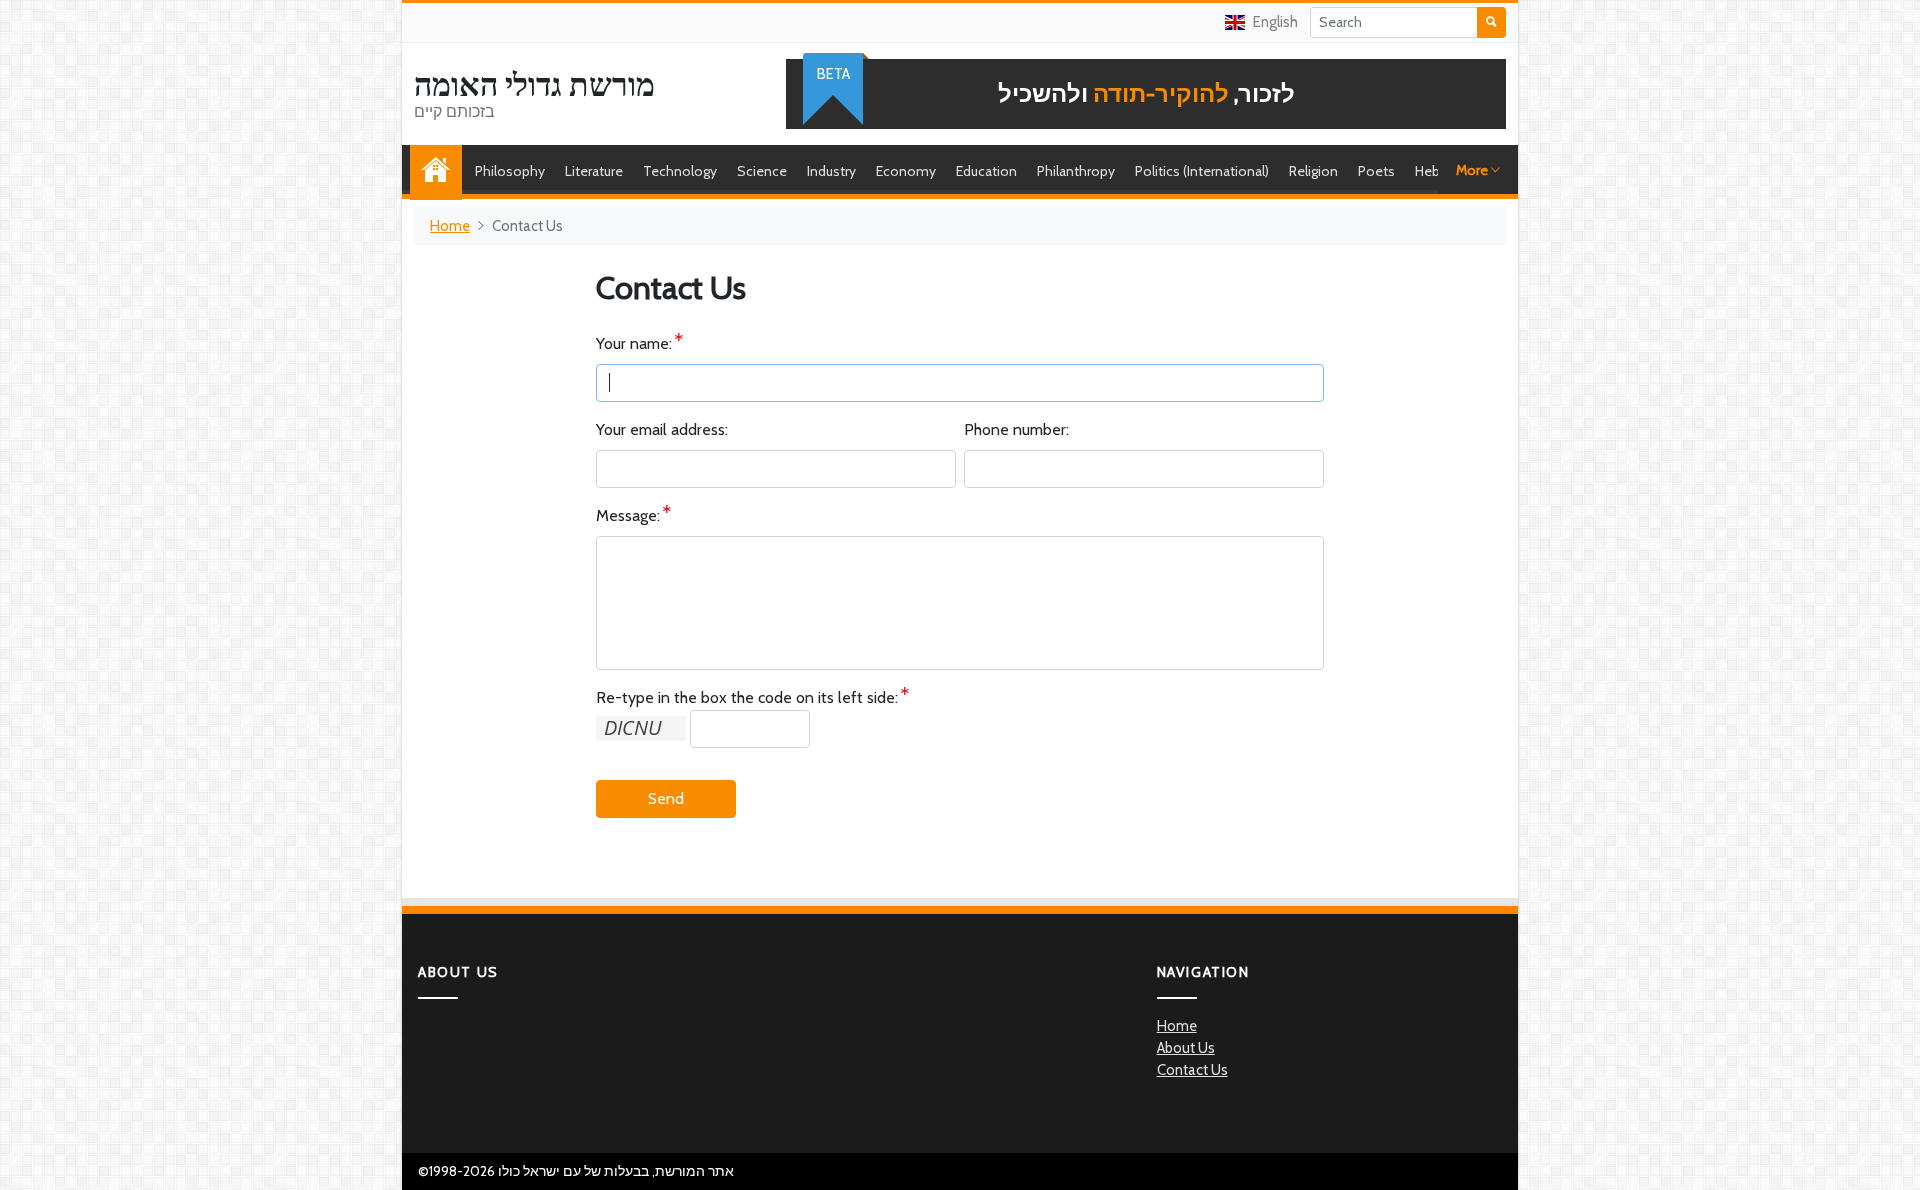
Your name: (634, 343)
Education (986, 171)
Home (441, 171)
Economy (906, 171)
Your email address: (662, 429)
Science (762, 171)
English (1275, 22)
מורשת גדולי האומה (534, 85)
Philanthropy (1076, 171)
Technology (680, 171)
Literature (594, 171)
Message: (628, 515)
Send (666, 798)
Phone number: (1016, 429)
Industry (831, 171)
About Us (1186, 1048)
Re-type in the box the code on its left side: (747, 697)
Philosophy (510, 171)
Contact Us (1192, 1070)
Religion (1313, 171)
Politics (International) (1202, 171)
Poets (1376, 171)
